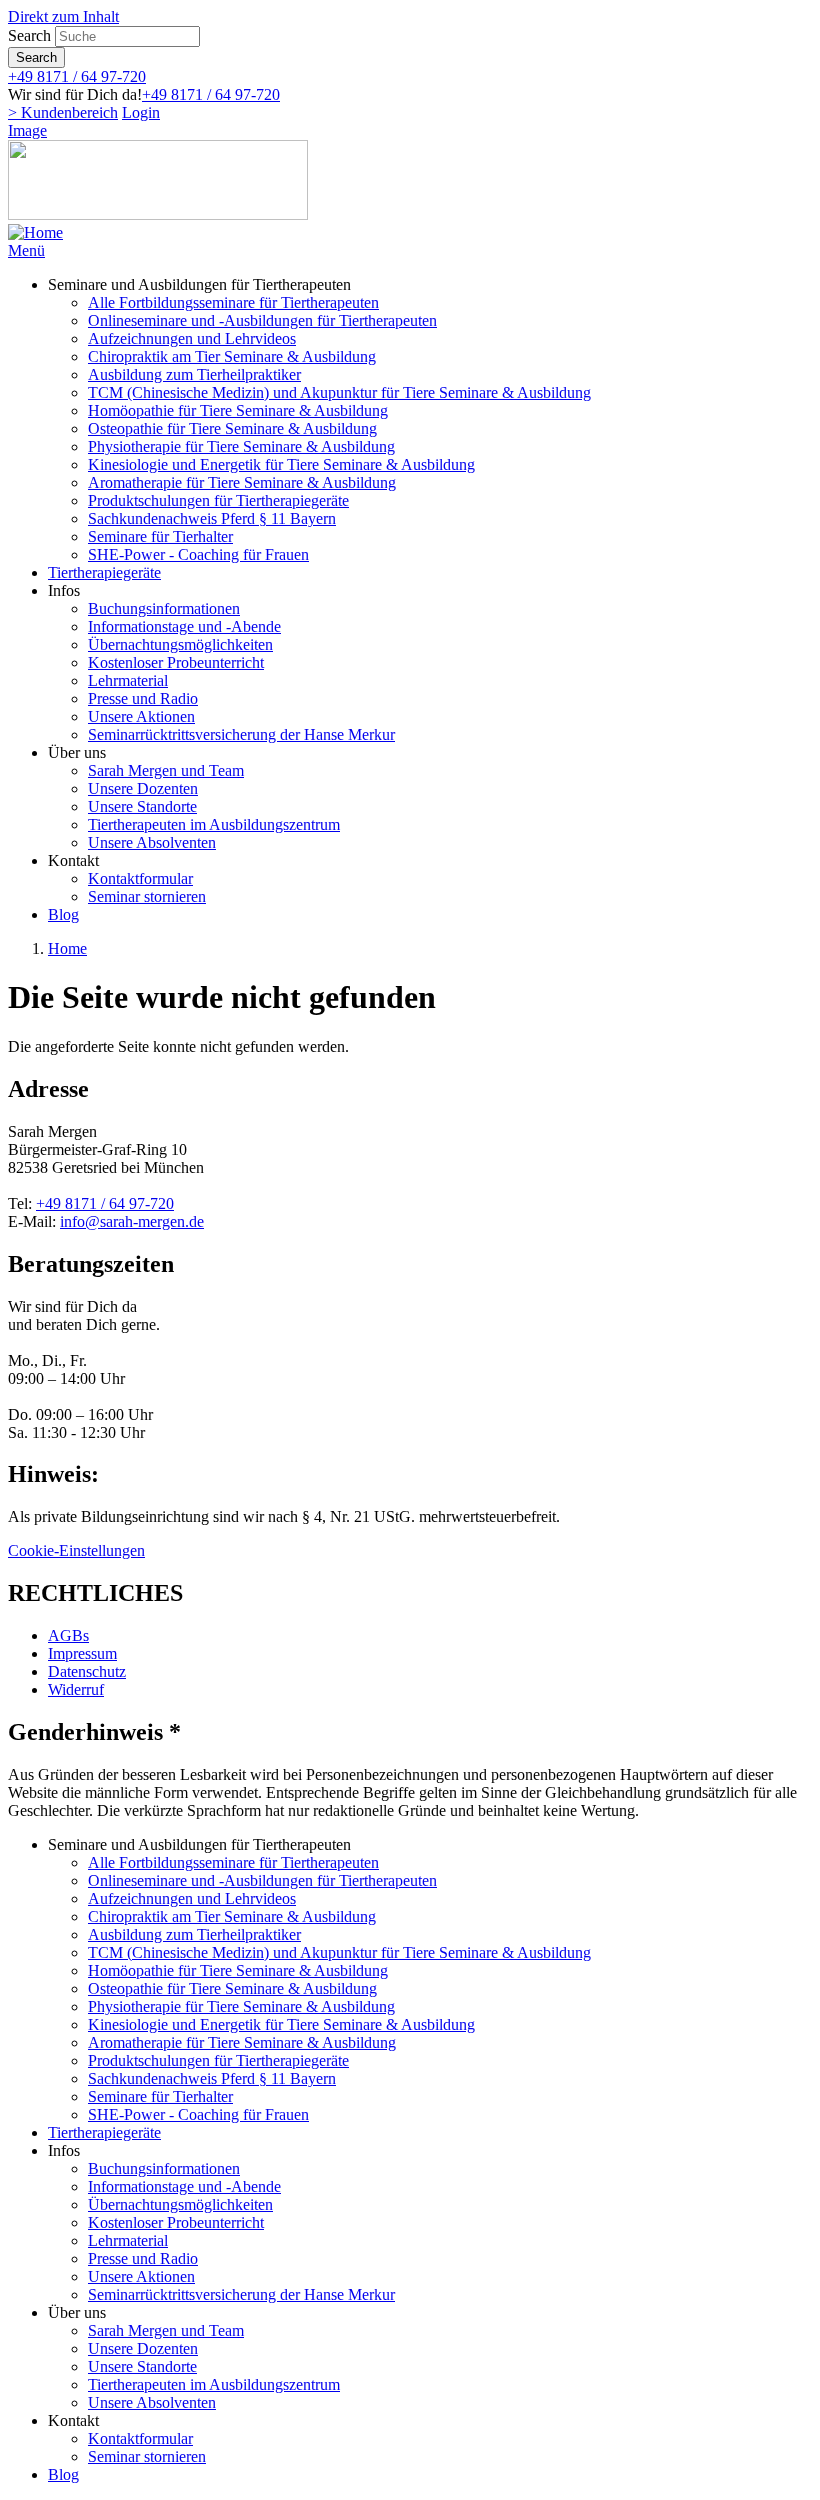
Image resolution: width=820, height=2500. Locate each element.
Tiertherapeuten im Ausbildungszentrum (214, 824)
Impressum (82, 1653)
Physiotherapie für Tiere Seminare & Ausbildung (241, 446)
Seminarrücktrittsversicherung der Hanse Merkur (241, 734)
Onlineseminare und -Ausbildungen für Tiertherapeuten (262, 320)
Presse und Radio (143, 698)
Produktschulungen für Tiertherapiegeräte (218, 500)
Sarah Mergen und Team (166, 770)
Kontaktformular (140, 878)
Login (141, 112)
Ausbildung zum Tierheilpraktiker (194, 374)
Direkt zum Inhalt (63, 16)
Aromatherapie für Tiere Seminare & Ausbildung (242, 482)
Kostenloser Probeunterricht (176, 662)
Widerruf (76, 1689)
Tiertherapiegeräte (104, 572)
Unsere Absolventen (152, 842)
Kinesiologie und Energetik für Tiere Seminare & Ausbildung (281, 464)
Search (29, 35)
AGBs (68, 1635)
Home (67, 948)
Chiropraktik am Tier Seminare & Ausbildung (232, 356)
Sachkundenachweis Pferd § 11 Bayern (212, 518)
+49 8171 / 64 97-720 (77, 76)
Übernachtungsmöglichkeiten (180, 644)
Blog (63, 914)
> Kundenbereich (63, 112)
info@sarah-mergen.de (132, 1221)
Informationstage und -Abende (184, 626)
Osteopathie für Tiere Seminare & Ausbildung (232, 428)
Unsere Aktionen (141, 716)
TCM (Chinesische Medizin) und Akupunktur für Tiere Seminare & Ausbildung (339, 392)
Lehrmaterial (128, 680)
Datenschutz (87, 1671)
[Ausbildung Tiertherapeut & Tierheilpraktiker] (35, 232)
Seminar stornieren (147, 896)
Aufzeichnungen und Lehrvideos (192, 338)
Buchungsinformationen (164, 608)
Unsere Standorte (142, 806)
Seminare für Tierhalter (160, 536)
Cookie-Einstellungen (76, 1550)
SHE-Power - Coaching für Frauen (198, 554)
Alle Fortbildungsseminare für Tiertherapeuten (233, 302)
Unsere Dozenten (143, 788)
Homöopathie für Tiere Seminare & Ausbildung (238, 410)
